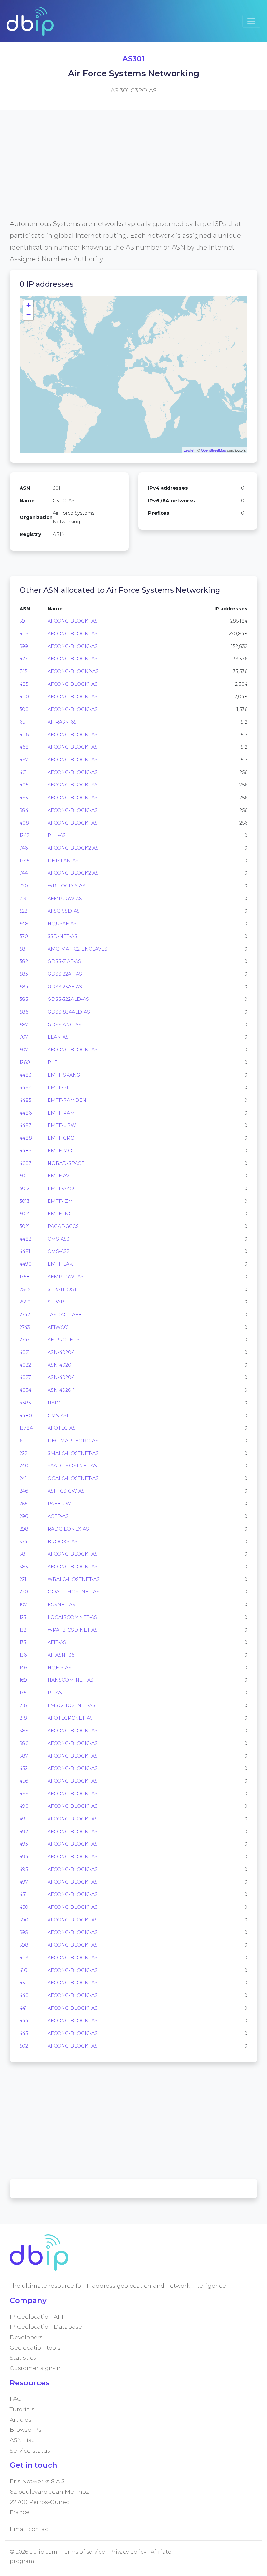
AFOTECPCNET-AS (70, 1718)
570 (24, 936)
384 (24, 810)
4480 (26, 1416)
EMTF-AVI (59, 1176)
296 (24, 1516)
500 (24, 709)
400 (24, 697)
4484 (26, 1087)
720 (24, 886)
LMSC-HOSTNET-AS (71, 1705)
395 (24, 1932)
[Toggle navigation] (251, 21)
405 (24, 785)
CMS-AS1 (58, 1416)
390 (24, 1920)
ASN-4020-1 (61, 1352)
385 (24, 1731)
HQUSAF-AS (62, 924)
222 (23, 1453)
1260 (25, 1062)
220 (24, 1592)
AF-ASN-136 (61, 1655)
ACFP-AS (58, 1516)
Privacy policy (128, 2552)
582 (24, 961)
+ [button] (28, 305)
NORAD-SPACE (66, 1163)
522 (23, 911)
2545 (25, 1289)
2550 (25, 1302)
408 (24, 823)
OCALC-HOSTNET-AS (73, 1478)
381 (23, 1554)
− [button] (28, 315)
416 (23, 1970)
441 (23, 2008)
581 (23, 949)
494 (24, 1857)
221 (23, 1579)
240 (24, 1466)
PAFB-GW (59, 1504)
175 (23, 1693)
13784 (26, 1428)
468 (24, 747)
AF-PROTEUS (64, 1340)
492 (24, 1832)
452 (24, 1768)
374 (23, 1542)
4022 (25, 1365)
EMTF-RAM (61, 1113)
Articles (21, 2419)
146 (23, 1668)
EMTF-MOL (61, 1151)
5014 (25, 1214)
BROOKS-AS (63, 1542)
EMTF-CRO (61, 1138)
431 (23, 1983)
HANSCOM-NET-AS (70, 1680)
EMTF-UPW (62, 1125)
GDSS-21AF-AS (64, 961)
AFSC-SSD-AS (64, 911)
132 (23, 1630)
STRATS (57, 1302)
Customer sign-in (35, 2368)
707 (24, 1037)
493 (24, 1844)
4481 (25, 1251)
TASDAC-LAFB (65, 1315)
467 (24, 760)
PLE (52, 1062)
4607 (25, 1163)
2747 (25, 1340)
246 (24, 1491)
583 (24, 974)
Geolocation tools (35, 2347)
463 (24, 798)
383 (24, 1567)
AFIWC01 (58, 1327)
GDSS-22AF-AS (65, 974)
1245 (24, 861)
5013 (25, 1201)
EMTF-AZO (61, 1188)
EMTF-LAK (60, 1264)
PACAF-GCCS (63, 1226)
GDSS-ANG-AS (64, 1025)
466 (24, 1794)
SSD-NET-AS (62, 936)
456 (24, 1781)
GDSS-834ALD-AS (69, 1012)
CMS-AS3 (58, 1239)
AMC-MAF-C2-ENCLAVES (77, 949)
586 (24, 1012)
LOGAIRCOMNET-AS (72, 1617)
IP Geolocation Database (46, 2327)
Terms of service (83, 2552)
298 (24, 1529)
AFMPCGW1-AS (66, 1277)
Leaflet (189, 450)
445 (24, 2033)
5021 (25, 1226)
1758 (25, 1277)
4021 (25, 1352)
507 (24, 1050)
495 (24, 1869)
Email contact (30, 2529)
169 (23, 1680)
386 (24, 1743)
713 (23, 899)
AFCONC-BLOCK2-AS (73, 671)
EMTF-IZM (60, 1201)
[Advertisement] (133, 172)
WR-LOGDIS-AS (66, 886)
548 (24, 924)
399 (24, 646)
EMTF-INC (60, 1214)
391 (23, 621)
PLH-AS (57, 835)
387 (24, 1756)
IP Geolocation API (36, 2317)
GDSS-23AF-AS (65, 987)
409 (24, 634)
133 (23, 1642)
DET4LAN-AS (63, 861)
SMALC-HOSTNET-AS (73, 1453)
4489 (26, 1151)
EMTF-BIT (59, 1087)
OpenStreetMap (213, 450)
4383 (25, 1403)
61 (22, 1441)
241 (23, 1478)
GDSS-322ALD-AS (68, 999)
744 (24, 873)
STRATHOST (62, 1289)
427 (24, 659)
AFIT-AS (57, 1642)
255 (23, 1504)
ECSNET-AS (61, 1605)
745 (23, 671)
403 (24, 1958)
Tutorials (22, 2409)
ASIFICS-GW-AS (66, 1491)
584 (24, 987)
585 (24, 999)
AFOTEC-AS (62, 1428)
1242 (24, 835)
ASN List (22, 2440)
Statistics (23, 2358)
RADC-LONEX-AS (68, 1529)
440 (24, 1995)
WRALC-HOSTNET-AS (74, 1579)
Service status (30, 2450)
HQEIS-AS (59, 1668)
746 (24, 848)
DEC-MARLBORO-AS (73, 1441)
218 (23, 1718)
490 (24, 1806)
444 (24, 2021)
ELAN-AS (58, 1037)
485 (24, 684)
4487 (25, 1125)
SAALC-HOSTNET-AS (72, 1466)
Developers (26, 2337)
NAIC (54, 1403)
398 (24, 1945)
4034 (25, 1390)
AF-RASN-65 (62, 722)
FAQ (16, 2399)
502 (24, 2046)
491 (23, 1819)
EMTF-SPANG (64, 1075)
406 (24, 735)
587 (24, 1025)
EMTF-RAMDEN (67, 1100)
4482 (25, 1239)
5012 (25, 1188)
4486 (26, 1113)
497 (24, 1882)
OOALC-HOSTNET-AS (73, 1592)
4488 (26, 1138)
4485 (25, 1100)
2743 (25, 1327)
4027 (25, 1377)
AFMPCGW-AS (65, 899)
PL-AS (55, 1693)
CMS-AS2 (58, 1251)
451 (23, 1894)
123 (23, 1617)
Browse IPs (26, 2430)
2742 (25, 1315)
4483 (25, 1075)
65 (22, 722)
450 (24, 1907)
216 (23, 1705)
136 (23, 1655)
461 (23, 772)
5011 (24, 1176)
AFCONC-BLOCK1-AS (73, 621)
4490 (26, 1264)
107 (23, 1605)
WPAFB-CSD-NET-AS (73, 1630)
